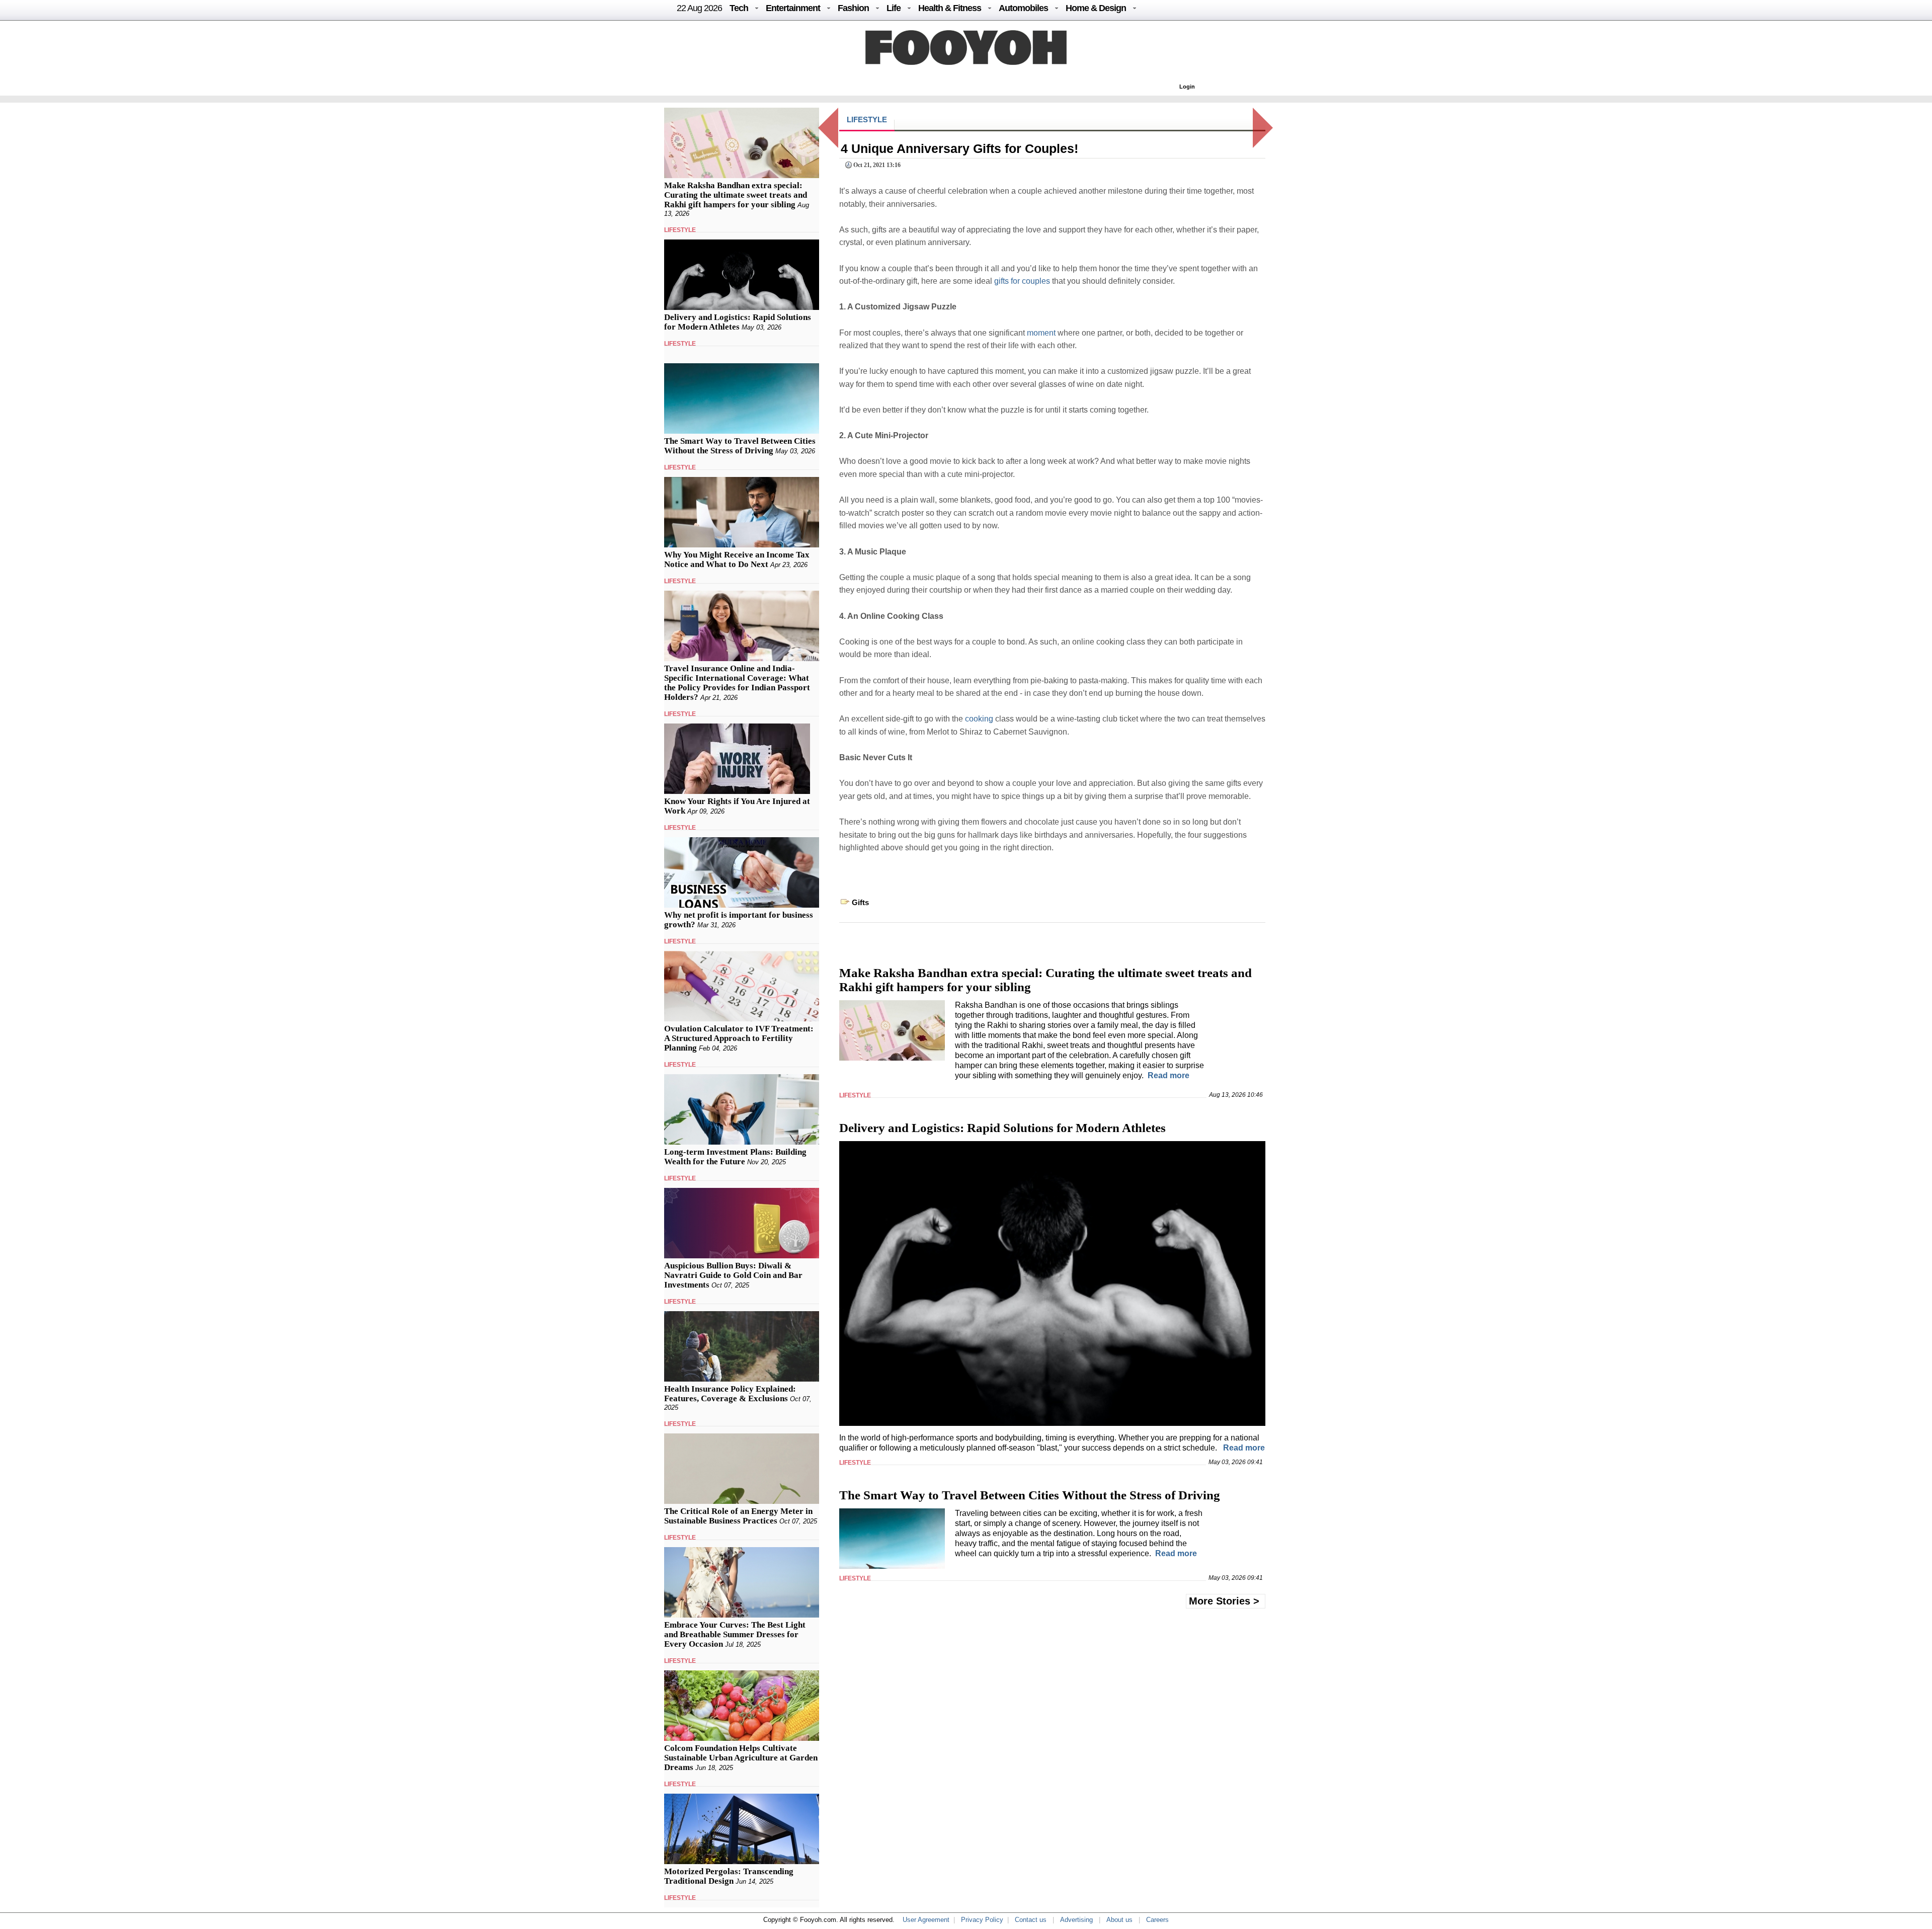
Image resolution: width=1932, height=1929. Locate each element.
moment (1041, 333)
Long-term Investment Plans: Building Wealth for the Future (735, 1157)
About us (1119, 1920)
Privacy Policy (982, 1920)
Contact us (1031, 1920)
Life (894, 8)
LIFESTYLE (680, 230)
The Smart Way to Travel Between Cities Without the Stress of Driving (740, 446)
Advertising (1076, 1920)
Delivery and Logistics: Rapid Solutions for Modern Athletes (738, 322)
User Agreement (926, 1920)
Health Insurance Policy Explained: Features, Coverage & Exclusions (730, 1394)
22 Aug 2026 (699, 8)
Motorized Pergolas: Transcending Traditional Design (729, 1876)
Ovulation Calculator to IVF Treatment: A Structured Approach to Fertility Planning (739, 1038)
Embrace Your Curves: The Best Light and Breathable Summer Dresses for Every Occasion (735, 1634)
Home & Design (1096, 8)
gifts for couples (1022, 281)
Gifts (860, 902)
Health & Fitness (950, 8)
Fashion (853, 8)
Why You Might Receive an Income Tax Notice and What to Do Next (737, 559)
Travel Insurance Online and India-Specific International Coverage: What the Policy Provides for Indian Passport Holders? (737, 683)
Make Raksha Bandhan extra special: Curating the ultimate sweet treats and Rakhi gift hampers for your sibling (736, 195)
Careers (1157, 1920)
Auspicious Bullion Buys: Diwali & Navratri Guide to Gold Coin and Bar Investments (733, 1275)
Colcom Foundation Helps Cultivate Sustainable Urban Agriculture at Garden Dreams (741, 1758)
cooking (979, 719)
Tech (739, 8)
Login (1187, 87)
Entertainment (793, 8)
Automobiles (1023, 8)
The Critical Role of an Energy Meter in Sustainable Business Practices (738, 1516)
